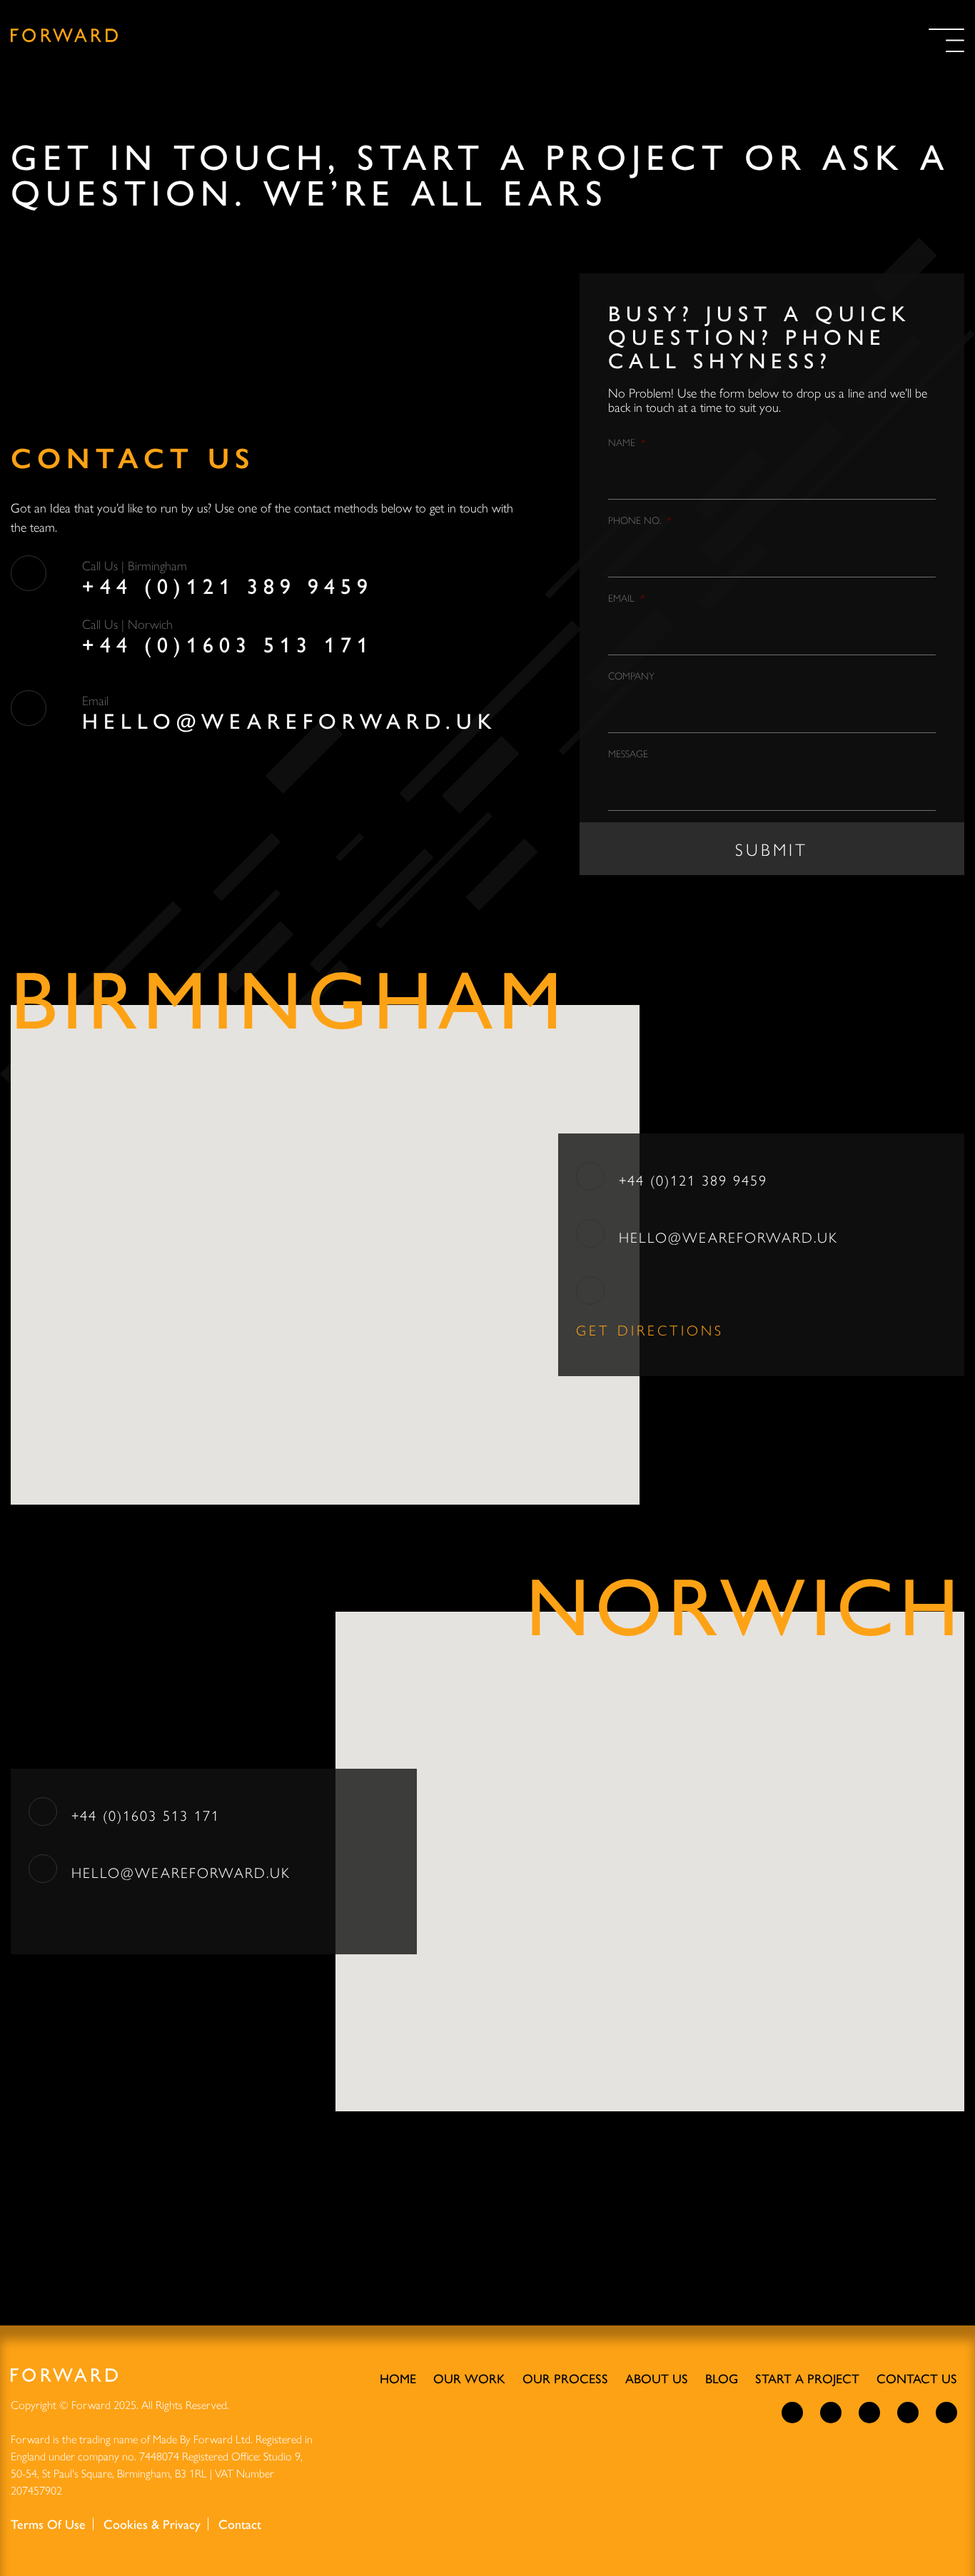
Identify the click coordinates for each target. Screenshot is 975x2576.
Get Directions (653, 1329)
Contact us (917, 2378)
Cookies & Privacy (152, 2524)
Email (626, 597)
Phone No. (640, 520)
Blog (722, 2378)
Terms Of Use (48, 2524)
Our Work (469, 2378)
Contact (240, 2524)
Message (628, 753)
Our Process (565, 2378)
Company (631, 675)
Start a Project (807, 2378)
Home (398, 2378)
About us (657, 2378)
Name (627, 442)
